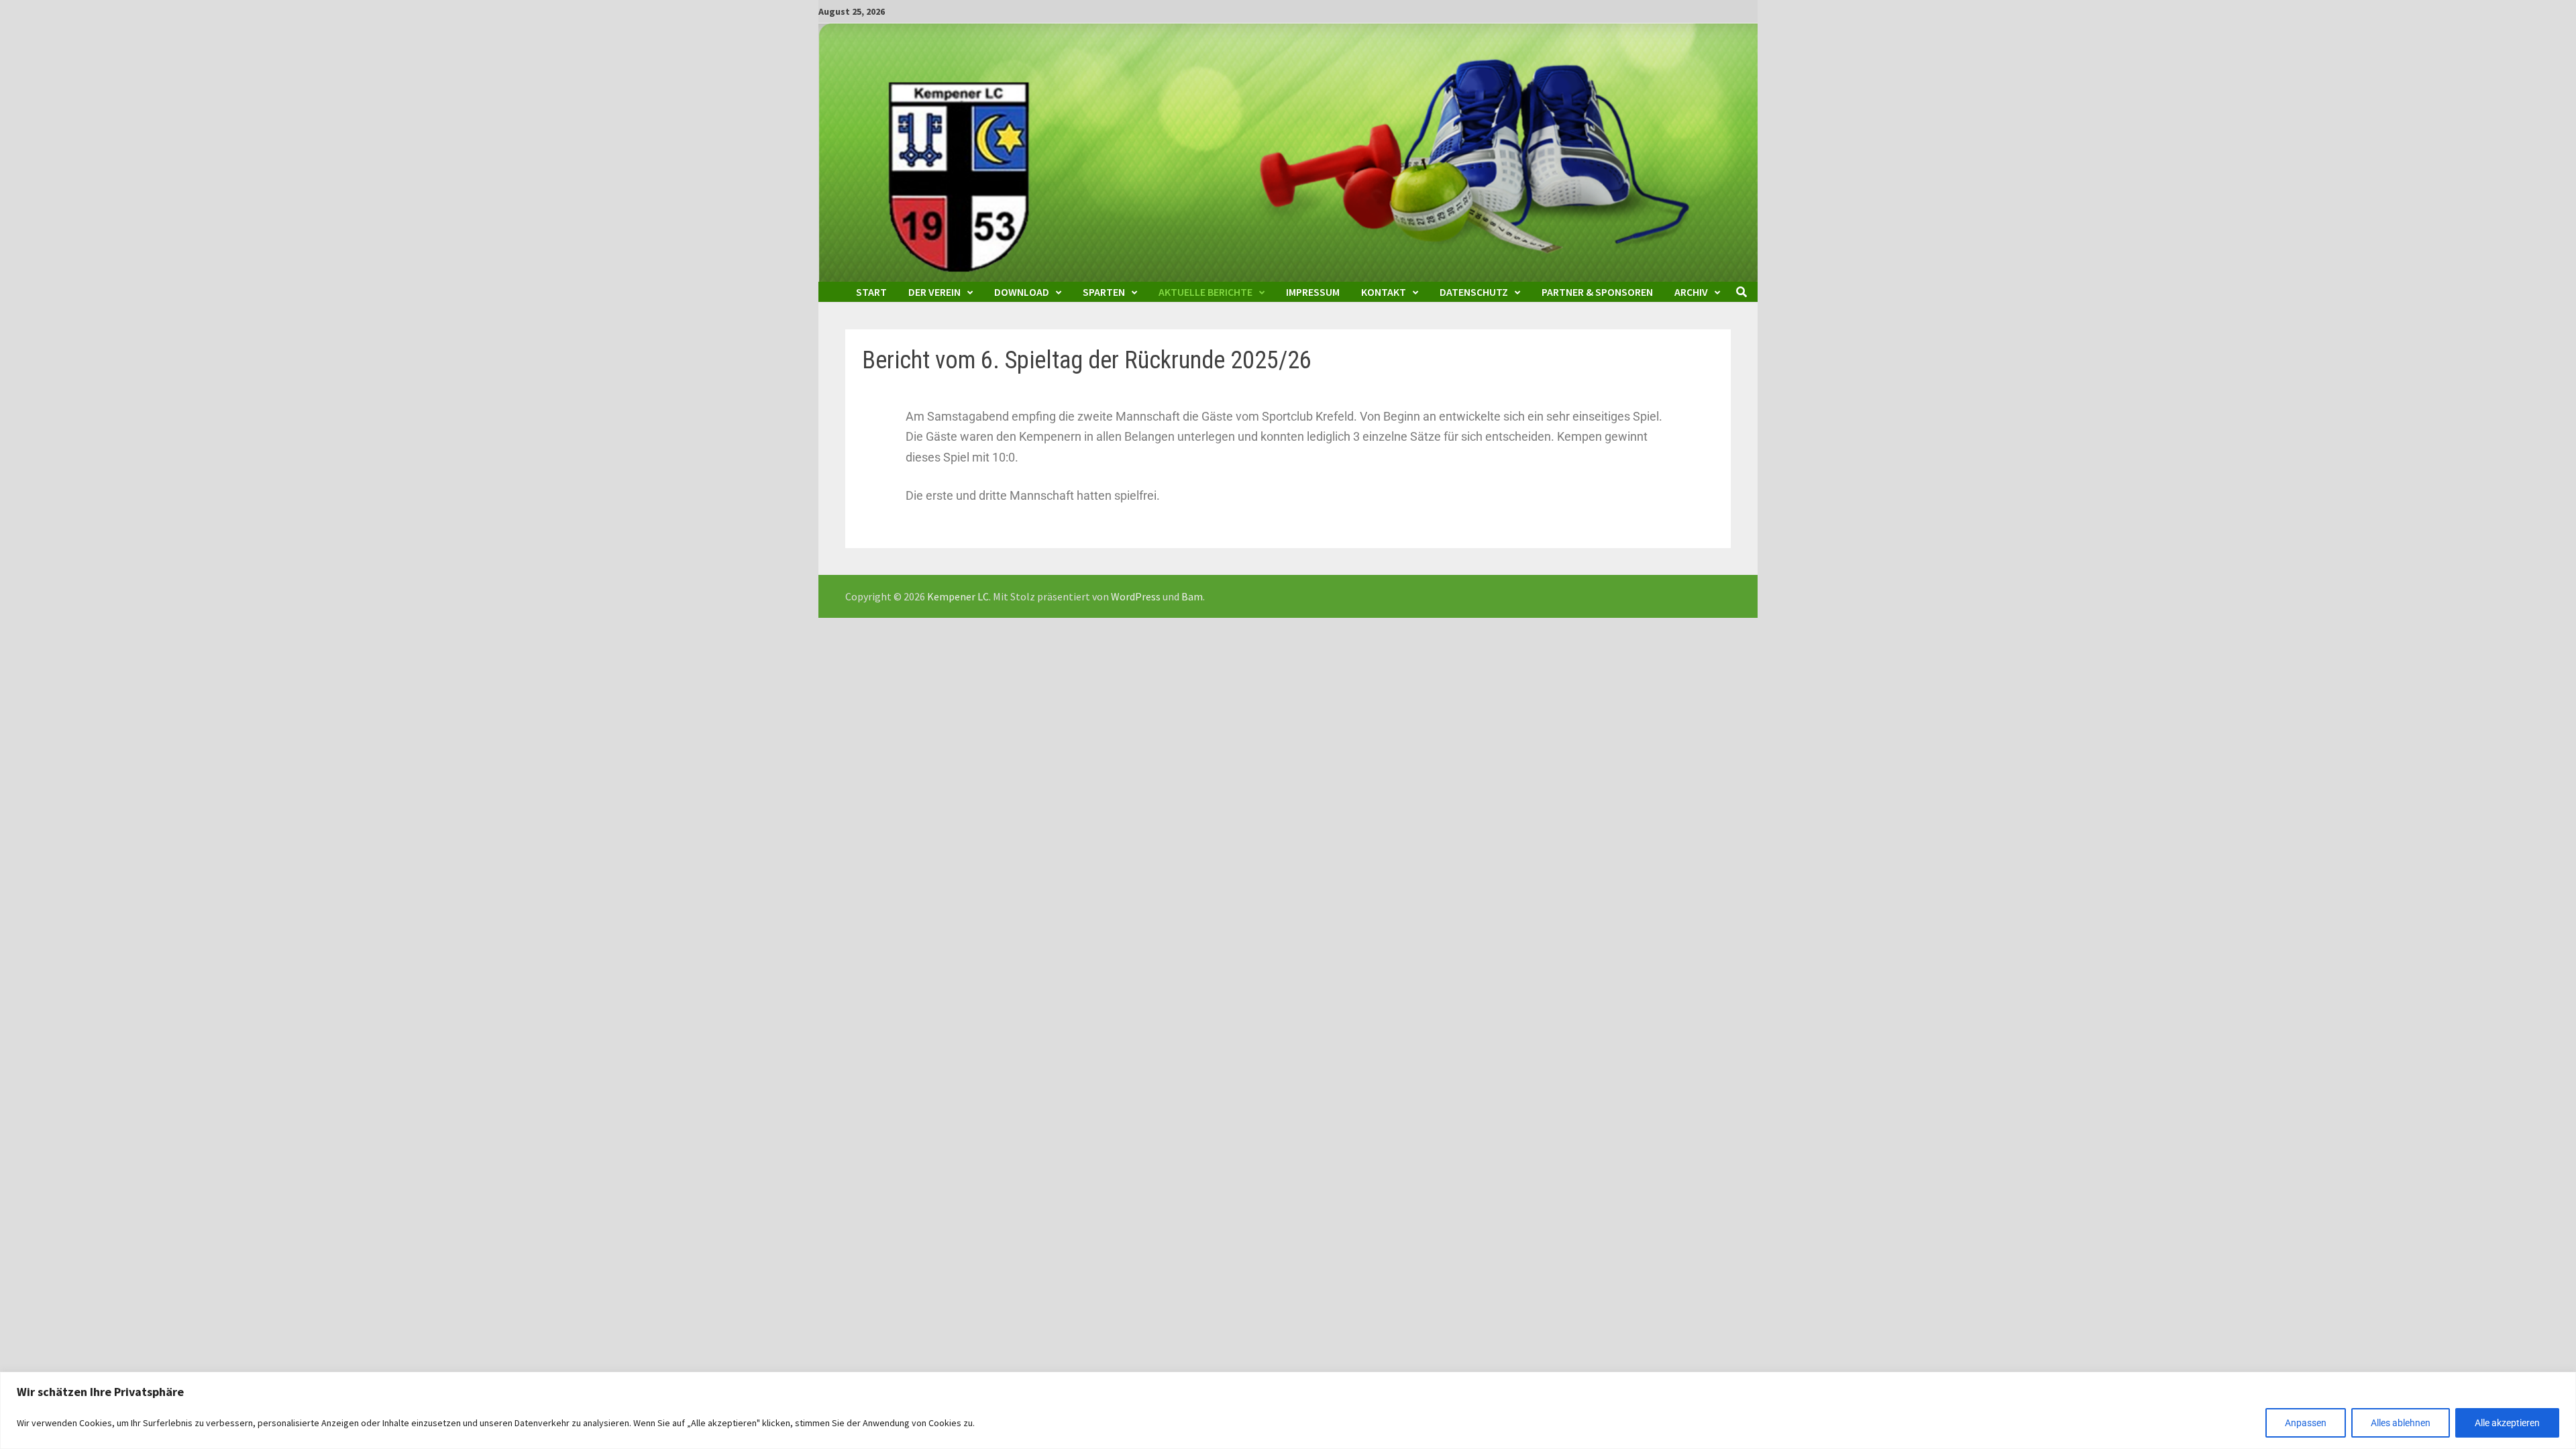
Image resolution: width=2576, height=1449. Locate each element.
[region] (1288, 1410)
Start (871, 292)
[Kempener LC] (1288, 151)
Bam (1192, 596)
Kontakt (1384, 292)
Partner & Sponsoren (1597, 292)
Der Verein (934, 292)
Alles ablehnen (2401, 1423)
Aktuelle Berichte (1205, 292)
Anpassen (2306, 1423)
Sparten (1104, 292)
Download (1022, 292)
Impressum (1313, 292)
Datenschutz (1474, 292)
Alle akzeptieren (2507, 1423)
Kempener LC (958, 596)
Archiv (1691, 292)
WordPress (1136, 596)
